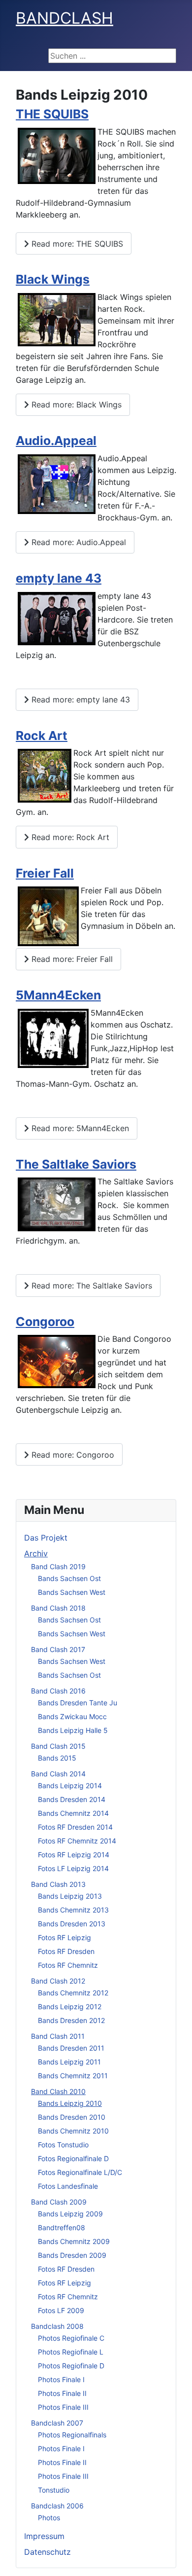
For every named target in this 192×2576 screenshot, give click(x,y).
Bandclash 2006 (57, 2506)
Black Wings (53, 279)
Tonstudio (54, 2490)
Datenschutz (48, 2552)
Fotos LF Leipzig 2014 (73, 1868)
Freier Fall (45, 873)
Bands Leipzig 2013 (70, 1896)
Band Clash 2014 (58, 1774)
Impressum (44, 2536)
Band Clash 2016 (58, 1691)
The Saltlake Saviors (76, 1164)
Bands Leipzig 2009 (70, 2214)
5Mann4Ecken (58, 995)
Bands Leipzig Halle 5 (73, 1730)
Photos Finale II (62, 2393)
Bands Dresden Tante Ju (78, 1703)
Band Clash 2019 (58, 1566)
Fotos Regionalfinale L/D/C (80, 2172)
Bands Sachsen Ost (69, 1578)
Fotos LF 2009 (61, 2310)
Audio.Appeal (56, 441)
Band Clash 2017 (58, 1649)
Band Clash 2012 (58, 1981)
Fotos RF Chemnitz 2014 (77, 1841)
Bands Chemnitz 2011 (73, 2076)
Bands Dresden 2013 (72, 1924)
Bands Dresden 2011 (71, 2048)
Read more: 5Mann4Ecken (79, 1128)
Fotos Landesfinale (68, 2186)
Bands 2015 (57, 1758)
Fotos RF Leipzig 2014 (74, 1855)
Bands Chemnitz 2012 (73, 1993)
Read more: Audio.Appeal (78, 542)
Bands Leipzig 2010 (70, 2103)
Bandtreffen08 (62, 2227)
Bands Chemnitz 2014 (73, 1813)
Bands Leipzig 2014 (70, 1785)
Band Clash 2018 (58, 1608)
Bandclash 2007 (57, 2423)
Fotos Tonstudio (63, 2145)
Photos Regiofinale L (71, 2352)
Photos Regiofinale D (71, 2366)
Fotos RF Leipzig (64, 1937)
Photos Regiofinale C (71, 2338)
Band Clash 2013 (58, 1884)
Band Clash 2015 (58, 1746)
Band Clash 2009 (59, 2202)
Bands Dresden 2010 (72, 2117)
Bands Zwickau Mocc (72, 1716)
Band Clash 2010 (58, 2091)
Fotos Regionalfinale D (73, 2158)
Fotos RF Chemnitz (68, 1965)
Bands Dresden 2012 (71, 2020)
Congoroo (45, 1322)
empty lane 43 (59, 578)
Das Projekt (46, 1538)
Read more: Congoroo (72, 1455)
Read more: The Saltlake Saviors (91, 1286)
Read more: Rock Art (69, 837)
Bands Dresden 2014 (72, 1799)
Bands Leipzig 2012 (70, 2006)
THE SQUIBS (52, 114)
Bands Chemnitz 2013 (73, 1910)
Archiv (36, 1553)
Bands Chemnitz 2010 (73, 2131)
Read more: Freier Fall (71, 959)
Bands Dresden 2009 (72, 2255)
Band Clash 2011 (58, 2036)
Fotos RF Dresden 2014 (75, 1827)
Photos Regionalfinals (72, 2435)
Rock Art (42, 736)
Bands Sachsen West (72, 1592)
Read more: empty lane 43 (80, 699)
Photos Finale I (61, 2379)
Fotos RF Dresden (66, 1951)
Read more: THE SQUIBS (76, 244)
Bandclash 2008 (57, 2326)
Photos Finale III (63, 2407)
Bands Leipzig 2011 (69, 2062)
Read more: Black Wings (75, 405)
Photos (49, 2518)
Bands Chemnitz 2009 (74, 2241)
